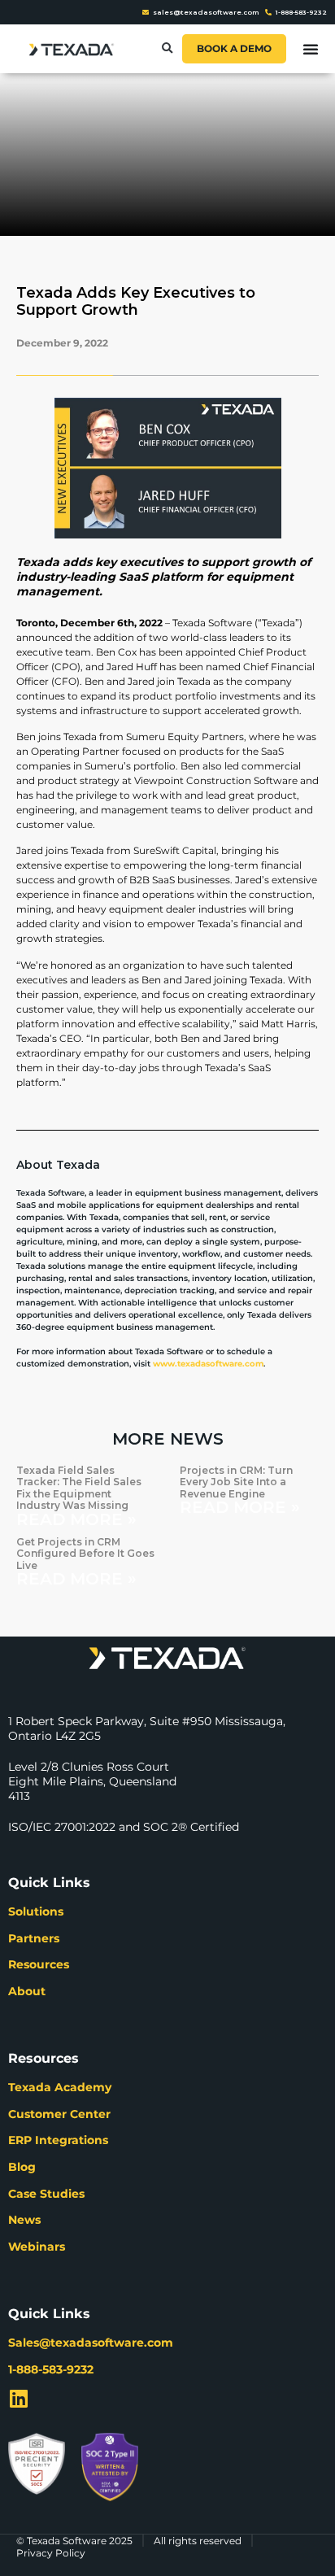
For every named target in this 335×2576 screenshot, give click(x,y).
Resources (39, 1964)
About (27, 1991)
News (24, 2220)
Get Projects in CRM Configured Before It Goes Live (85, 1554)
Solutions (36, 1911)
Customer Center (59, 2114)
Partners (34, 1938)
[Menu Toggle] (311, 49)
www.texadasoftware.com (208, 1364)
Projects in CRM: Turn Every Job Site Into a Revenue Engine (236, 1482)
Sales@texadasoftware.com (91, 2343)
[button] (167, 49)
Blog (22, 2167)
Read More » (76, 1519)
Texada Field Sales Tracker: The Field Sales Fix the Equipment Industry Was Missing (79, 1488)
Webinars (37, 2247)
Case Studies (46, 2194)
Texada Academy (60, 2087)
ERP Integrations (58, 2140)
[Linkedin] (18, 2398)
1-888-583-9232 (51, 2369)
